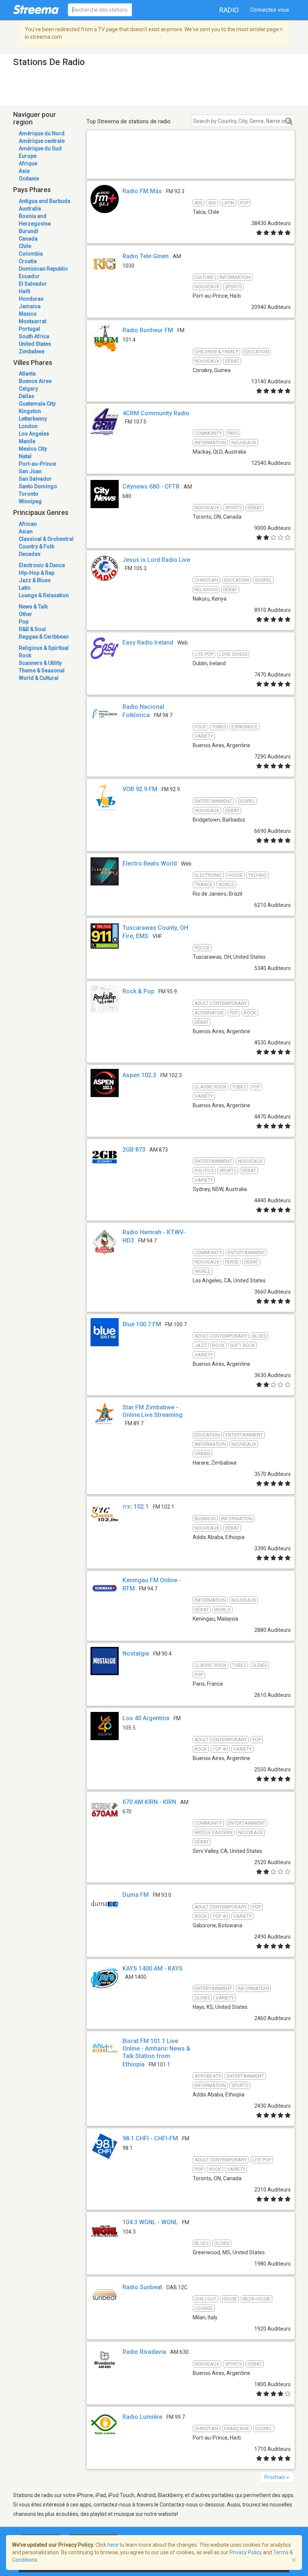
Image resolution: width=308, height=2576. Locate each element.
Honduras (31, 299)
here (113, 2545)
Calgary (28, 389)
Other (26, 614)
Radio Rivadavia (144, 2352)
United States (35, 344)
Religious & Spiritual (44, 648)
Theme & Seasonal (42, 670)
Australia (30, 209)
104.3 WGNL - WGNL (150, 2222)
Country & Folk (36, 546)
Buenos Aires (35, 381)
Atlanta (27, 374)
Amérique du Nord (42, 133)
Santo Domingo (38, 486)
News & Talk (33, 607)
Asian (26, 531)
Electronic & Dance (42, 565)
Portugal (29, 329)
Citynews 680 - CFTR (151, 487)
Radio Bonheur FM (148, 330)
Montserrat (32, 321)
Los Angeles (34, 434)
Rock (25, 655)
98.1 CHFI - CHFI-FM (150, 2138)
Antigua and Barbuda (45, 201)
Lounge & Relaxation (44, 595)
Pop (24, 622)
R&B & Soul (32, 629)
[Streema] (36, 9)
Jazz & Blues (35, 580)
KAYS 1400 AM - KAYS (152, 1968)
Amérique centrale (42, 141)
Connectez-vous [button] (270, 10)
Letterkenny (33, 419)
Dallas (26, 396)
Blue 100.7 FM (142, 1324)
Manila (27, 441)
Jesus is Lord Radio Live (156, 560)
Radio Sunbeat (142, 2287)
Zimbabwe (32, 351)
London (28, 426)
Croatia (28, 261)
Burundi (29, 231)
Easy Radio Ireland (148, 642)
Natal (25, 456)
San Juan (30, 471)
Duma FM (136, 1895)
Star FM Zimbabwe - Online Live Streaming (152, 1411)
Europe (28, 156)
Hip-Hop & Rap (37, 573)
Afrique (28, 163)
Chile (25, 246)
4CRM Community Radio (156, 413)
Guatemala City (37, 404)
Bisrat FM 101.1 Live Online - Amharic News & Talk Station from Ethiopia (156, 2053)
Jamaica (30, 306)
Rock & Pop (138, 991)
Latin (25, 588)
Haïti (25, 291)
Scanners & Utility (40, 663)
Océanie (29, 179)
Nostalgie (136, 1654)
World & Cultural (39, 678)
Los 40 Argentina (146, 1718)
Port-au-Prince (37, 464)
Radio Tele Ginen (146, 256)
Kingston (30, 411)
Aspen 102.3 (139, 1075)
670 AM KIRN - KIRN (149, 1802)
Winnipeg (30, 501)
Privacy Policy (246, 2552)
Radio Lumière (142, 2417)
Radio (229, 10)
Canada (28, 239)
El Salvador (33, 284)
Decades (30, 554)
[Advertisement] (191, 163)
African (28, 524)
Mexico (28, 314)
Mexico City (33, 449)
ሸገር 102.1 (136, 1507)
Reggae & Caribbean (44, 637)
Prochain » (277, 2477)
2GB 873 (134, 1150)
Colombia (31, 254)
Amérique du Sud (40, 148)
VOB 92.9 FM (140, 789)
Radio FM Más (142, 191)
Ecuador (29, 276)
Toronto (29, 494)
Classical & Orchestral (46, 539)
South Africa (34, 336)
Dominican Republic (43, 269)
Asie (24, 171)
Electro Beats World (150, 863)
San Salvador (35, 479)
